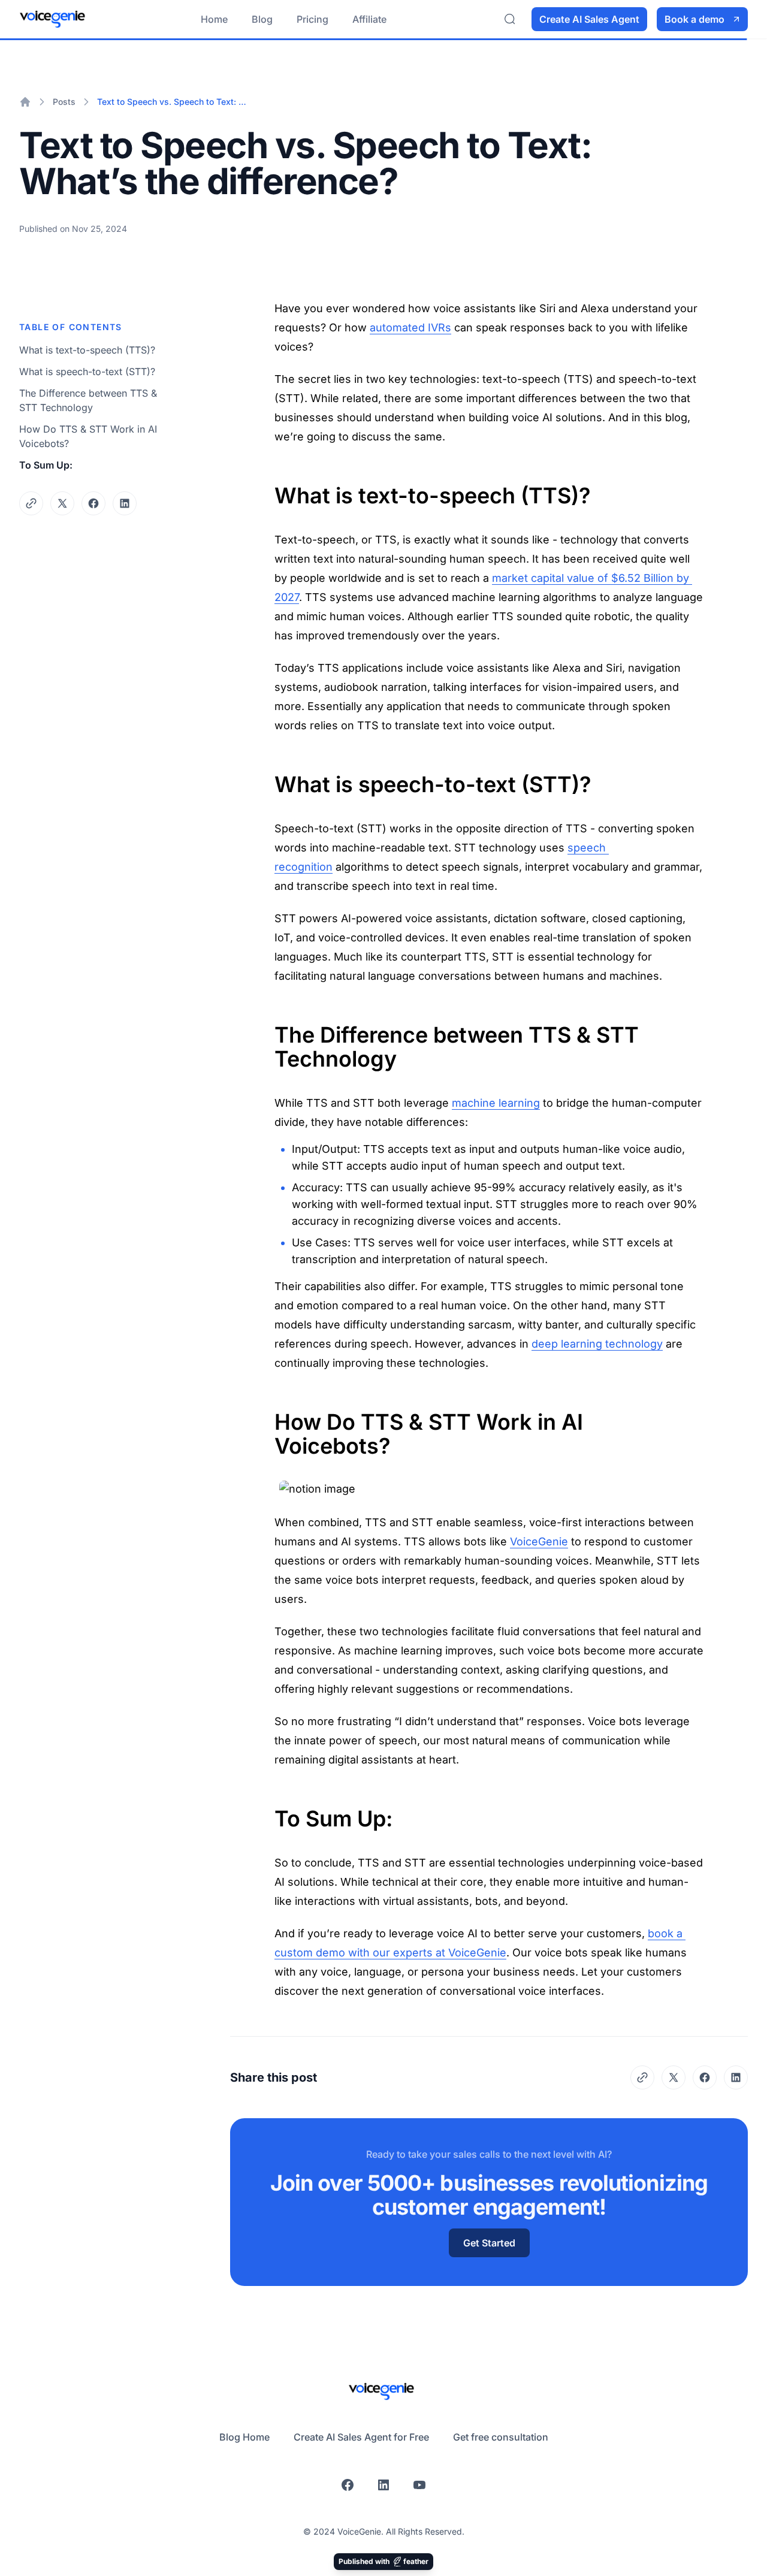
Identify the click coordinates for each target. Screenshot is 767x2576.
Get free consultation (501, 2437)
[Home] (25, 102)
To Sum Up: (46, 465)
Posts (64, 102)
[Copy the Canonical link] (31, 503)
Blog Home (244, 2437)
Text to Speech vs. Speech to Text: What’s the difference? (174, 102)
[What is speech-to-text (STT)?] (268, 777)
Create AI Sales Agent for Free (361, 2437)
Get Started (489, 2243)
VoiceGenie (539, 1541)
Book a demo (694, 19)
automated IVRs (410, 327)
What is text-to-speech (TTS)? (87, 350)
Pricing (312, 19)
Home (214, 19)
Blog (262, 19)
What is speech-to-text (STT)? (87, 372)
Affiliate (369, 19)
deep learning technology (597, 1344)
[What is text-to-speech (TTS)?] (268, 488)
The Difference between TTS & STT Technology (88, 400)
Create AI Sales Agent (589, 19)
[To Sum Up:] (268, 1811)
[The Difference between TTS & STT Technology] (268, 1028)
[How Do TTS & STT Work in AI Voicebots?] (268, 1415)
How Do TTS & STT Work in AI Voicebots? (88, 436)
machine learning (496, 1103)
